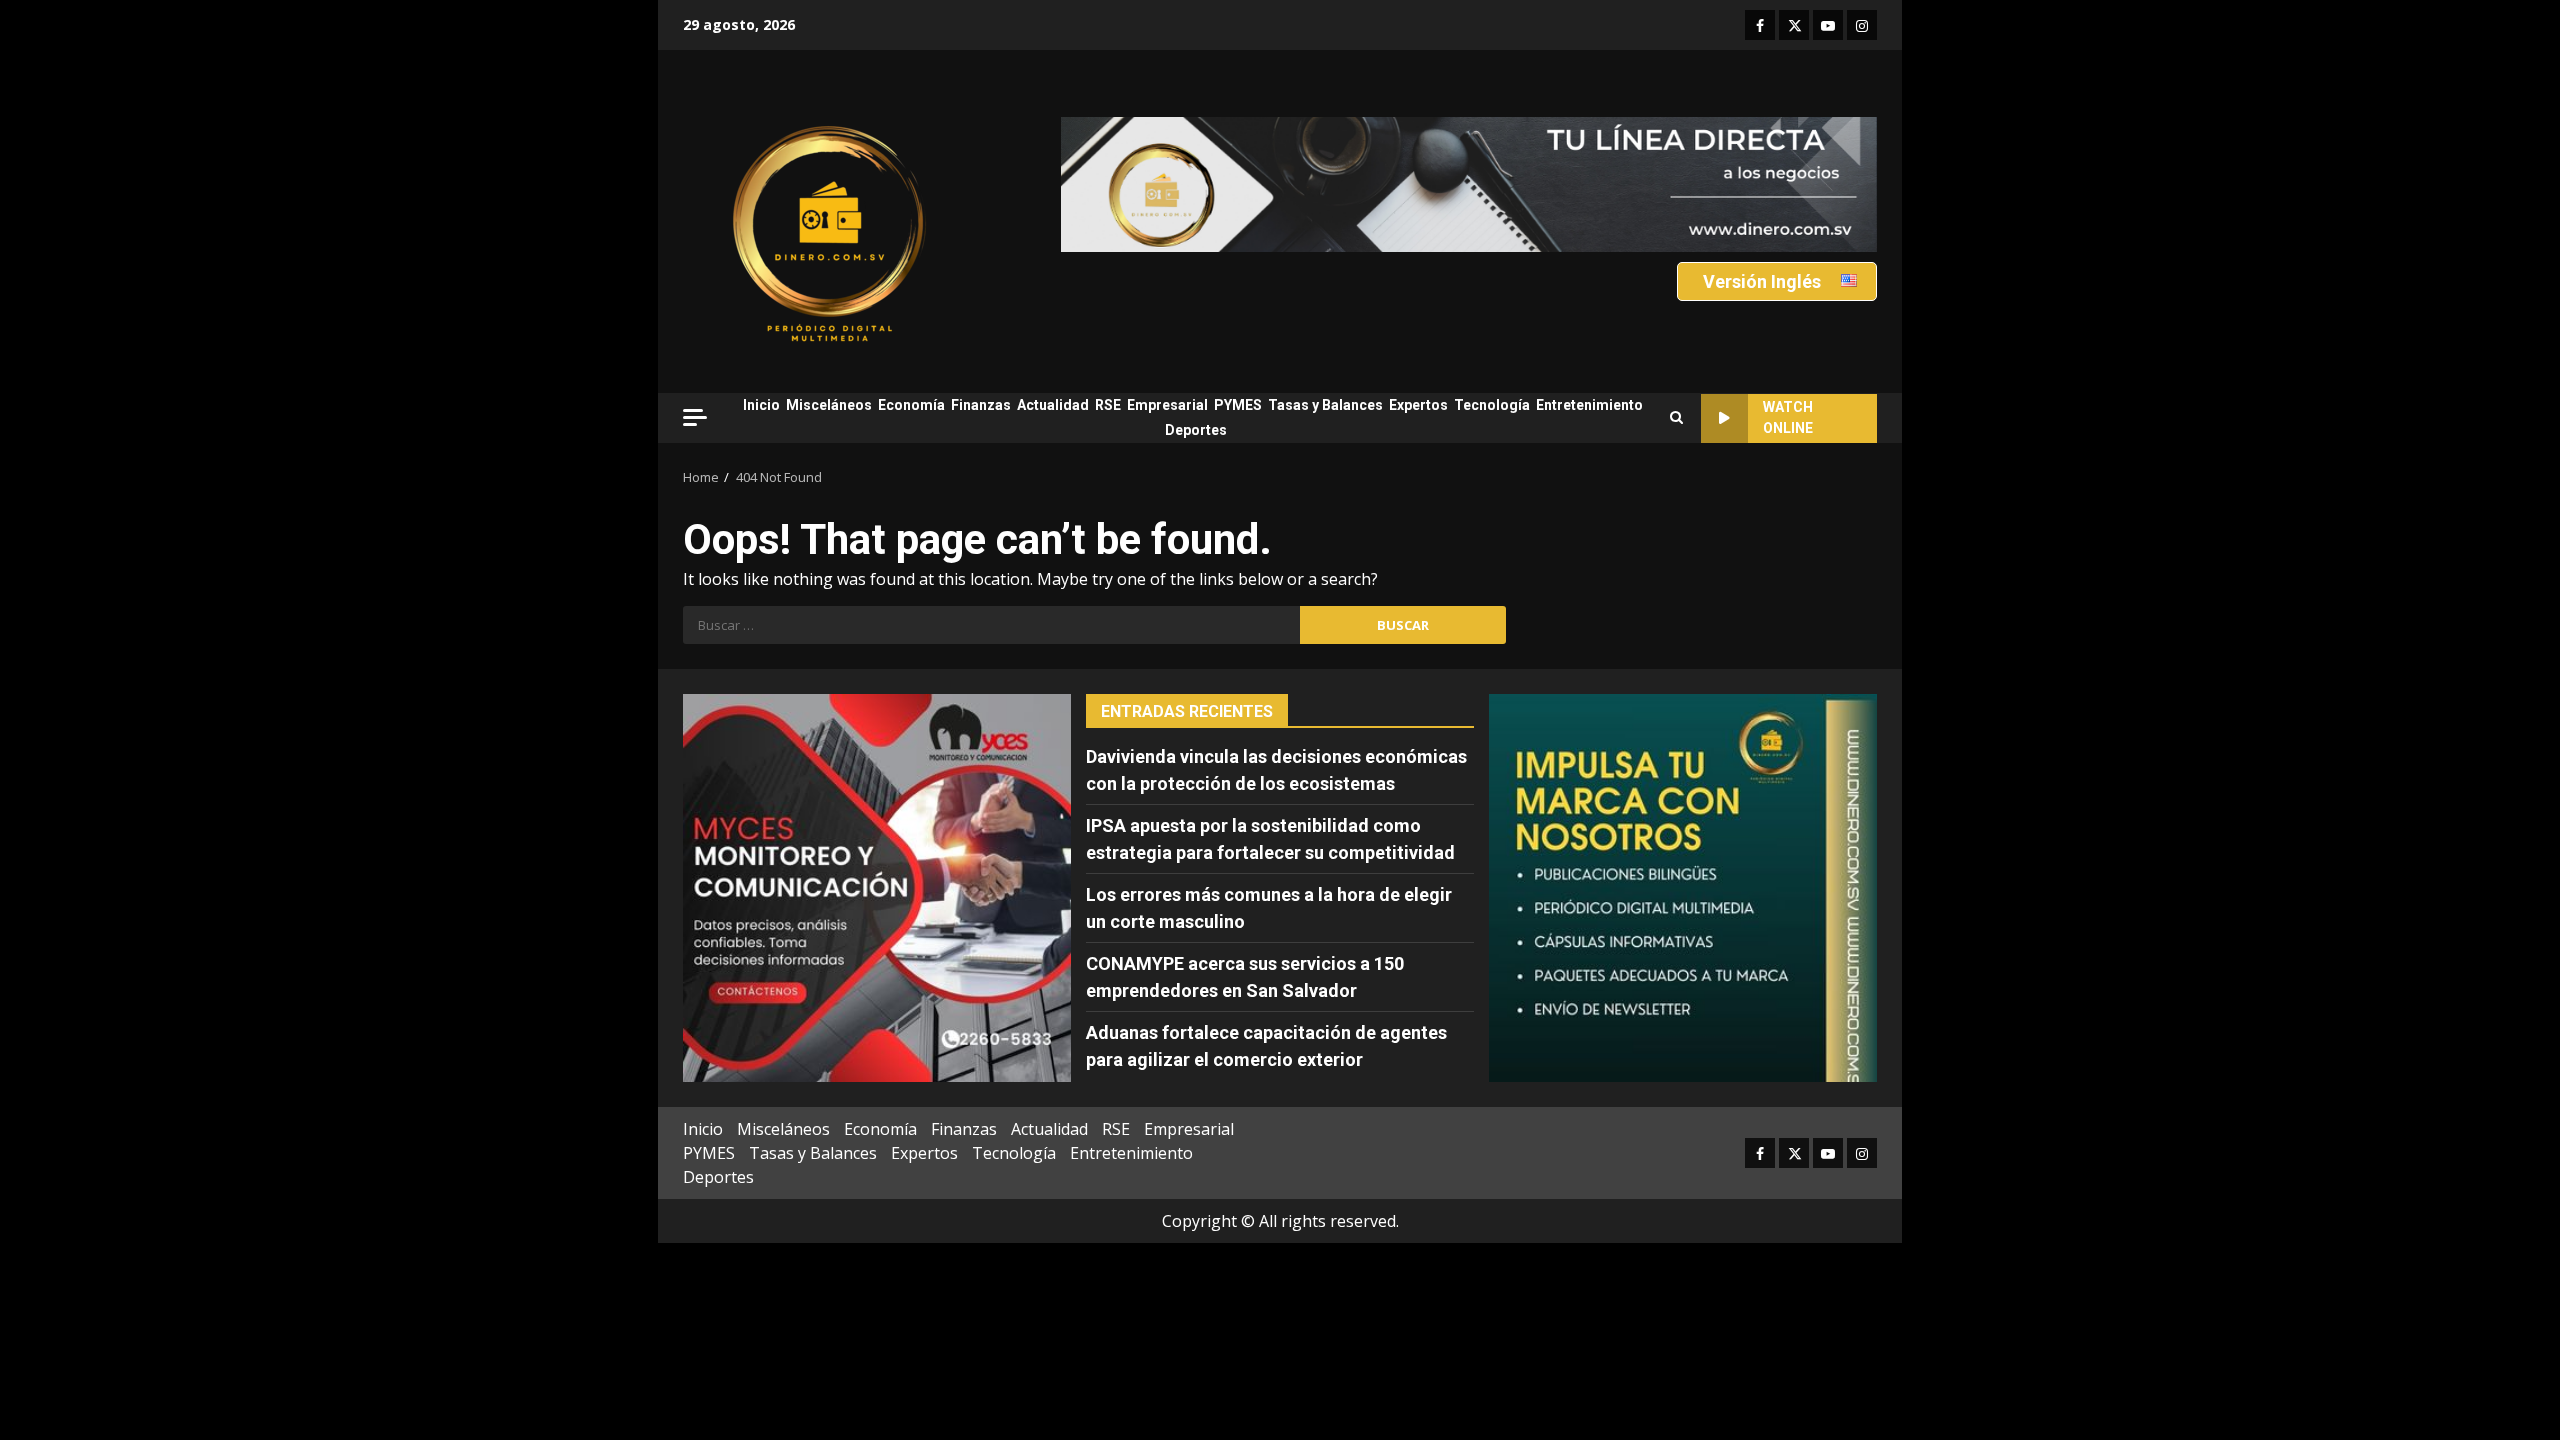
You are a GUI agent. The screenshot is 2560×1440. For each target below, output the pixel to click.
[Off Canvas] (695, 417)
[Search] (1676, 418)
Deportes (1196, 430)
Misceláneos (829, 405)
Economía (911, 405)
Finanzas (981, 405)
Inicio (761, 405)
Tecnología (1492, 405)
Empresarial (1167, 405)
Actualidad (1053, 405)
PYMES (1238, 405)
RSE (1108, 405)
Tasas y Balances (1325, 405)
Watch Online (1788, 417)
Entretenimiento (1589, 405)
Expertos (1418, 405)
